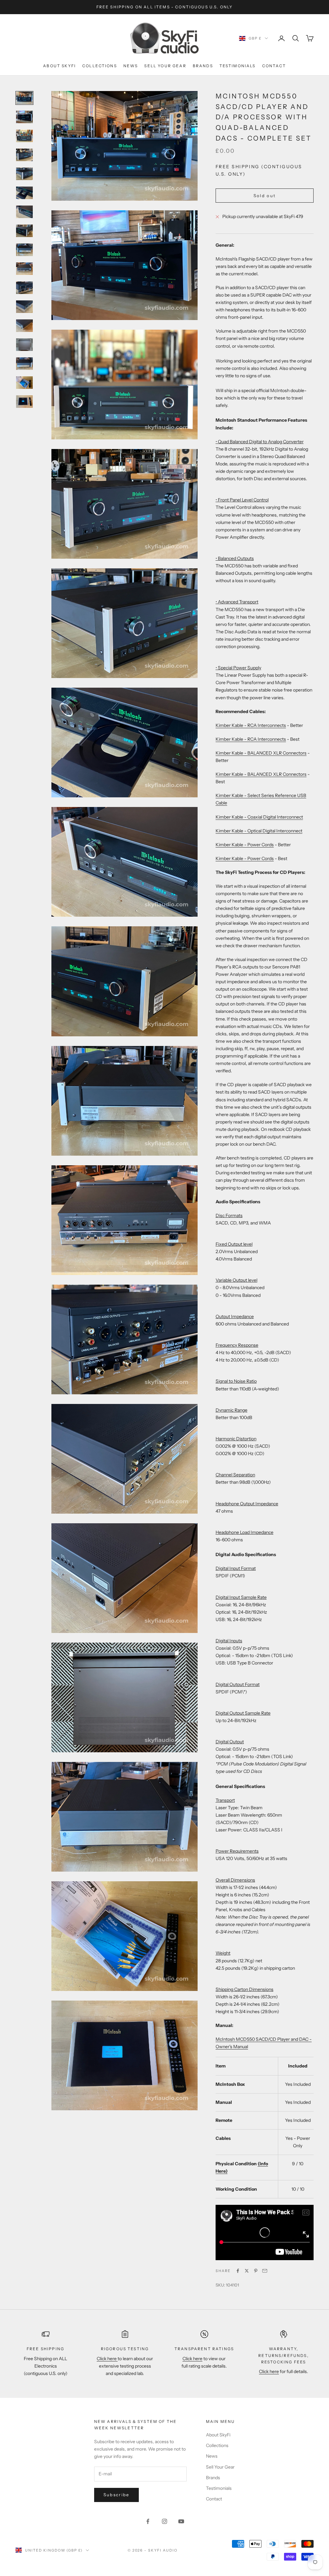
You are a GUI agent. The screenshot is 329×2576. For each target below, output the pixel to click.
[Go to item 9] (24, 250)
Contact (274, 66)
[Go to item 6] (24, 193)
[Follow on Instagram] (164, 2521)
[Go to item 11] (24, 288)
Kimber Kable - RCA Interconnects (251, 725)
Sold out (265, 196)
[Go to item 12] (24, 307)
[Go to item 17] (24, 402)
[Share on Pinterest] (256, 2271)
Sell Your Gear (165, 66)
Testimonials (238, 66)
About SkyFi (59, 66)
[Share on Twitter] (247, 2271)
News (131, 66)
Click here (107, 2359)
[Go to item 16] (24, 383)
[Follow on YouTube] (181, 2521)
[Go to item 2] (24, 117)
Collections (100, 66)
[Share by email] (265, 2271)
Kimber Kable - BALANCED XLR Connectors (261, 753)
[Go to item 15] (24, 364)
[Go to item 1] (24, 98)
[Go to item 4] (24, 155)
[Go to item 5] (24, 174)
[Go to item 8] (24, 231)
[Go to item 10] (24, 269)
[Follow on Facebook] (148, 2521)
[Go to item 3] (24, 136)
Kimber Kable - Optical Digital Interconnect (259, 831)
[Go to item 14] (24, 345)
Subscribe (116, 2495)
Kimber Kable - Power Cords (245, 845)
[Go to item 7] (24, 212)
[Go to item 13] (24, 326)
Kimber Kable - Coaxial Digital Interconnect (259, 817)
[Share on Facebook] (238, 2271)
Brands (203, 66)
